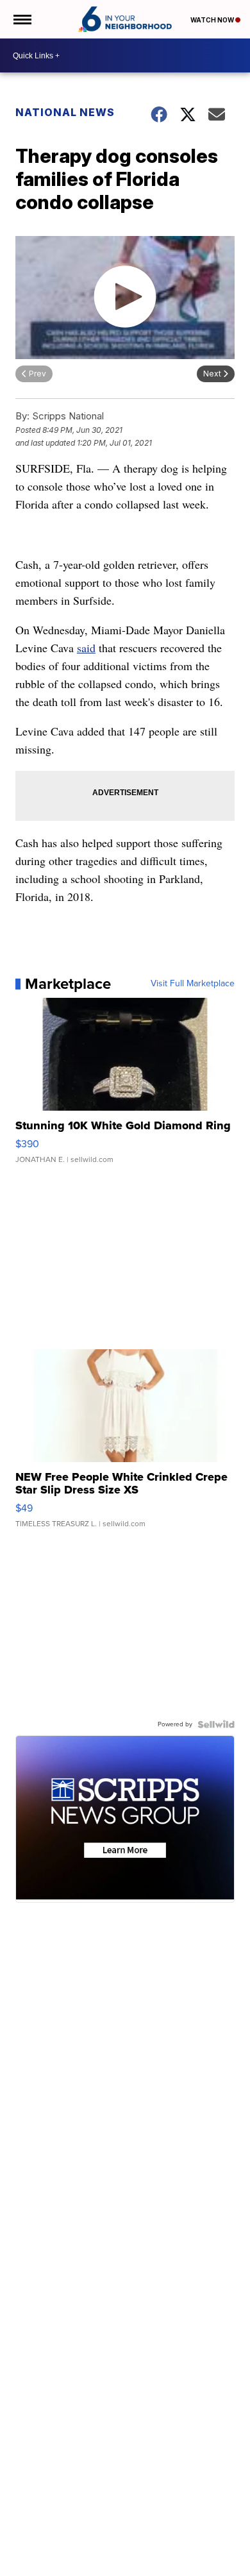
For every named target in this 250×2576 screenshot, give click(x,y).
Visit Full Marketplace (193, 984)
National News (65, 112)
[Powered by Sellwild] (216, 1724)
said (86, 648)
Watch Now (213, 20)
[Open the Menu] (21, 19)
